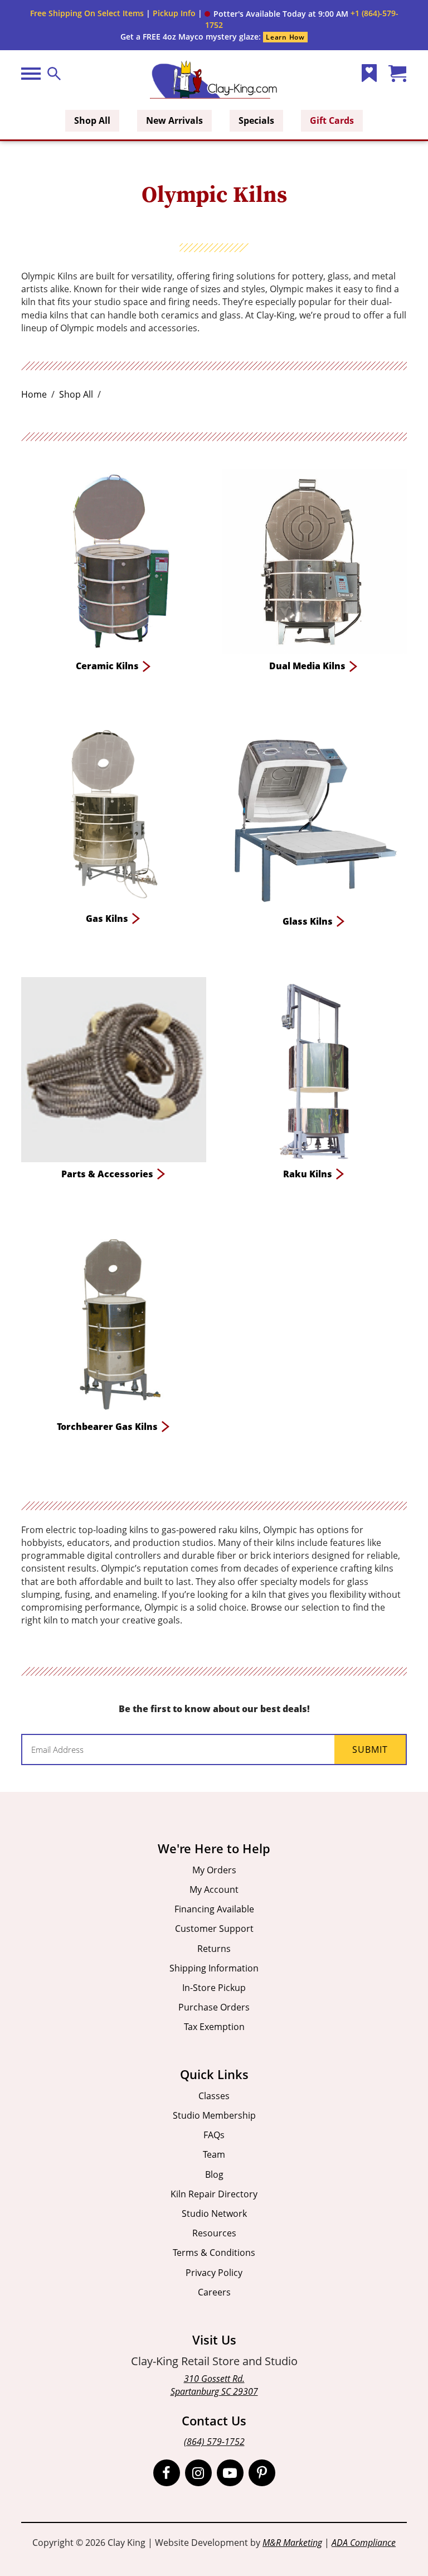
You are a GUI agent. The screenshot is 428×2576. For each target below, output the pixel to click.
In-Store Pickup (214, 1988)
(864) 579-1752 (214, 2442)
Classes (214, 2096)
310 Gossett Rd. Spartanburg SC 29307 (214, 2385)
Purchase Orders (214, 2007)
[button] (276, 14)
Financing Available (214, 1909)
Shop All (92, 120)
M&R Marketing (292, 2543)
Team (214, 2154)
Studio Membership (214, 2115)
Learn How (285, 37)
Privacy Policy (214, 2273)
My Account (214, 1889)
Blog (214, 2174)
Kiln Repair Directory (214, 2194)
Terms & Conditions (214, 2253)
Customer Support (214, 1929)
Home (34, 394)
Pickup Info (174, 13)
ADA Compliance (364, 2543)
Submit (370, 1749)
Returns (214, 1949)
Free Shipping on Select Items (87, 13)
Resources (214, 2233)
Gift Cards (332, 120)
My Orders (214, 1870)
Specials (256, 120)
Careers (214, 2292)
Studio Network (214, 2213)
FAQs (214, 2135)
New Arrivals (174, 120)
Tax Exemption (214, 2027)
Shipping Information (214, 1968)
